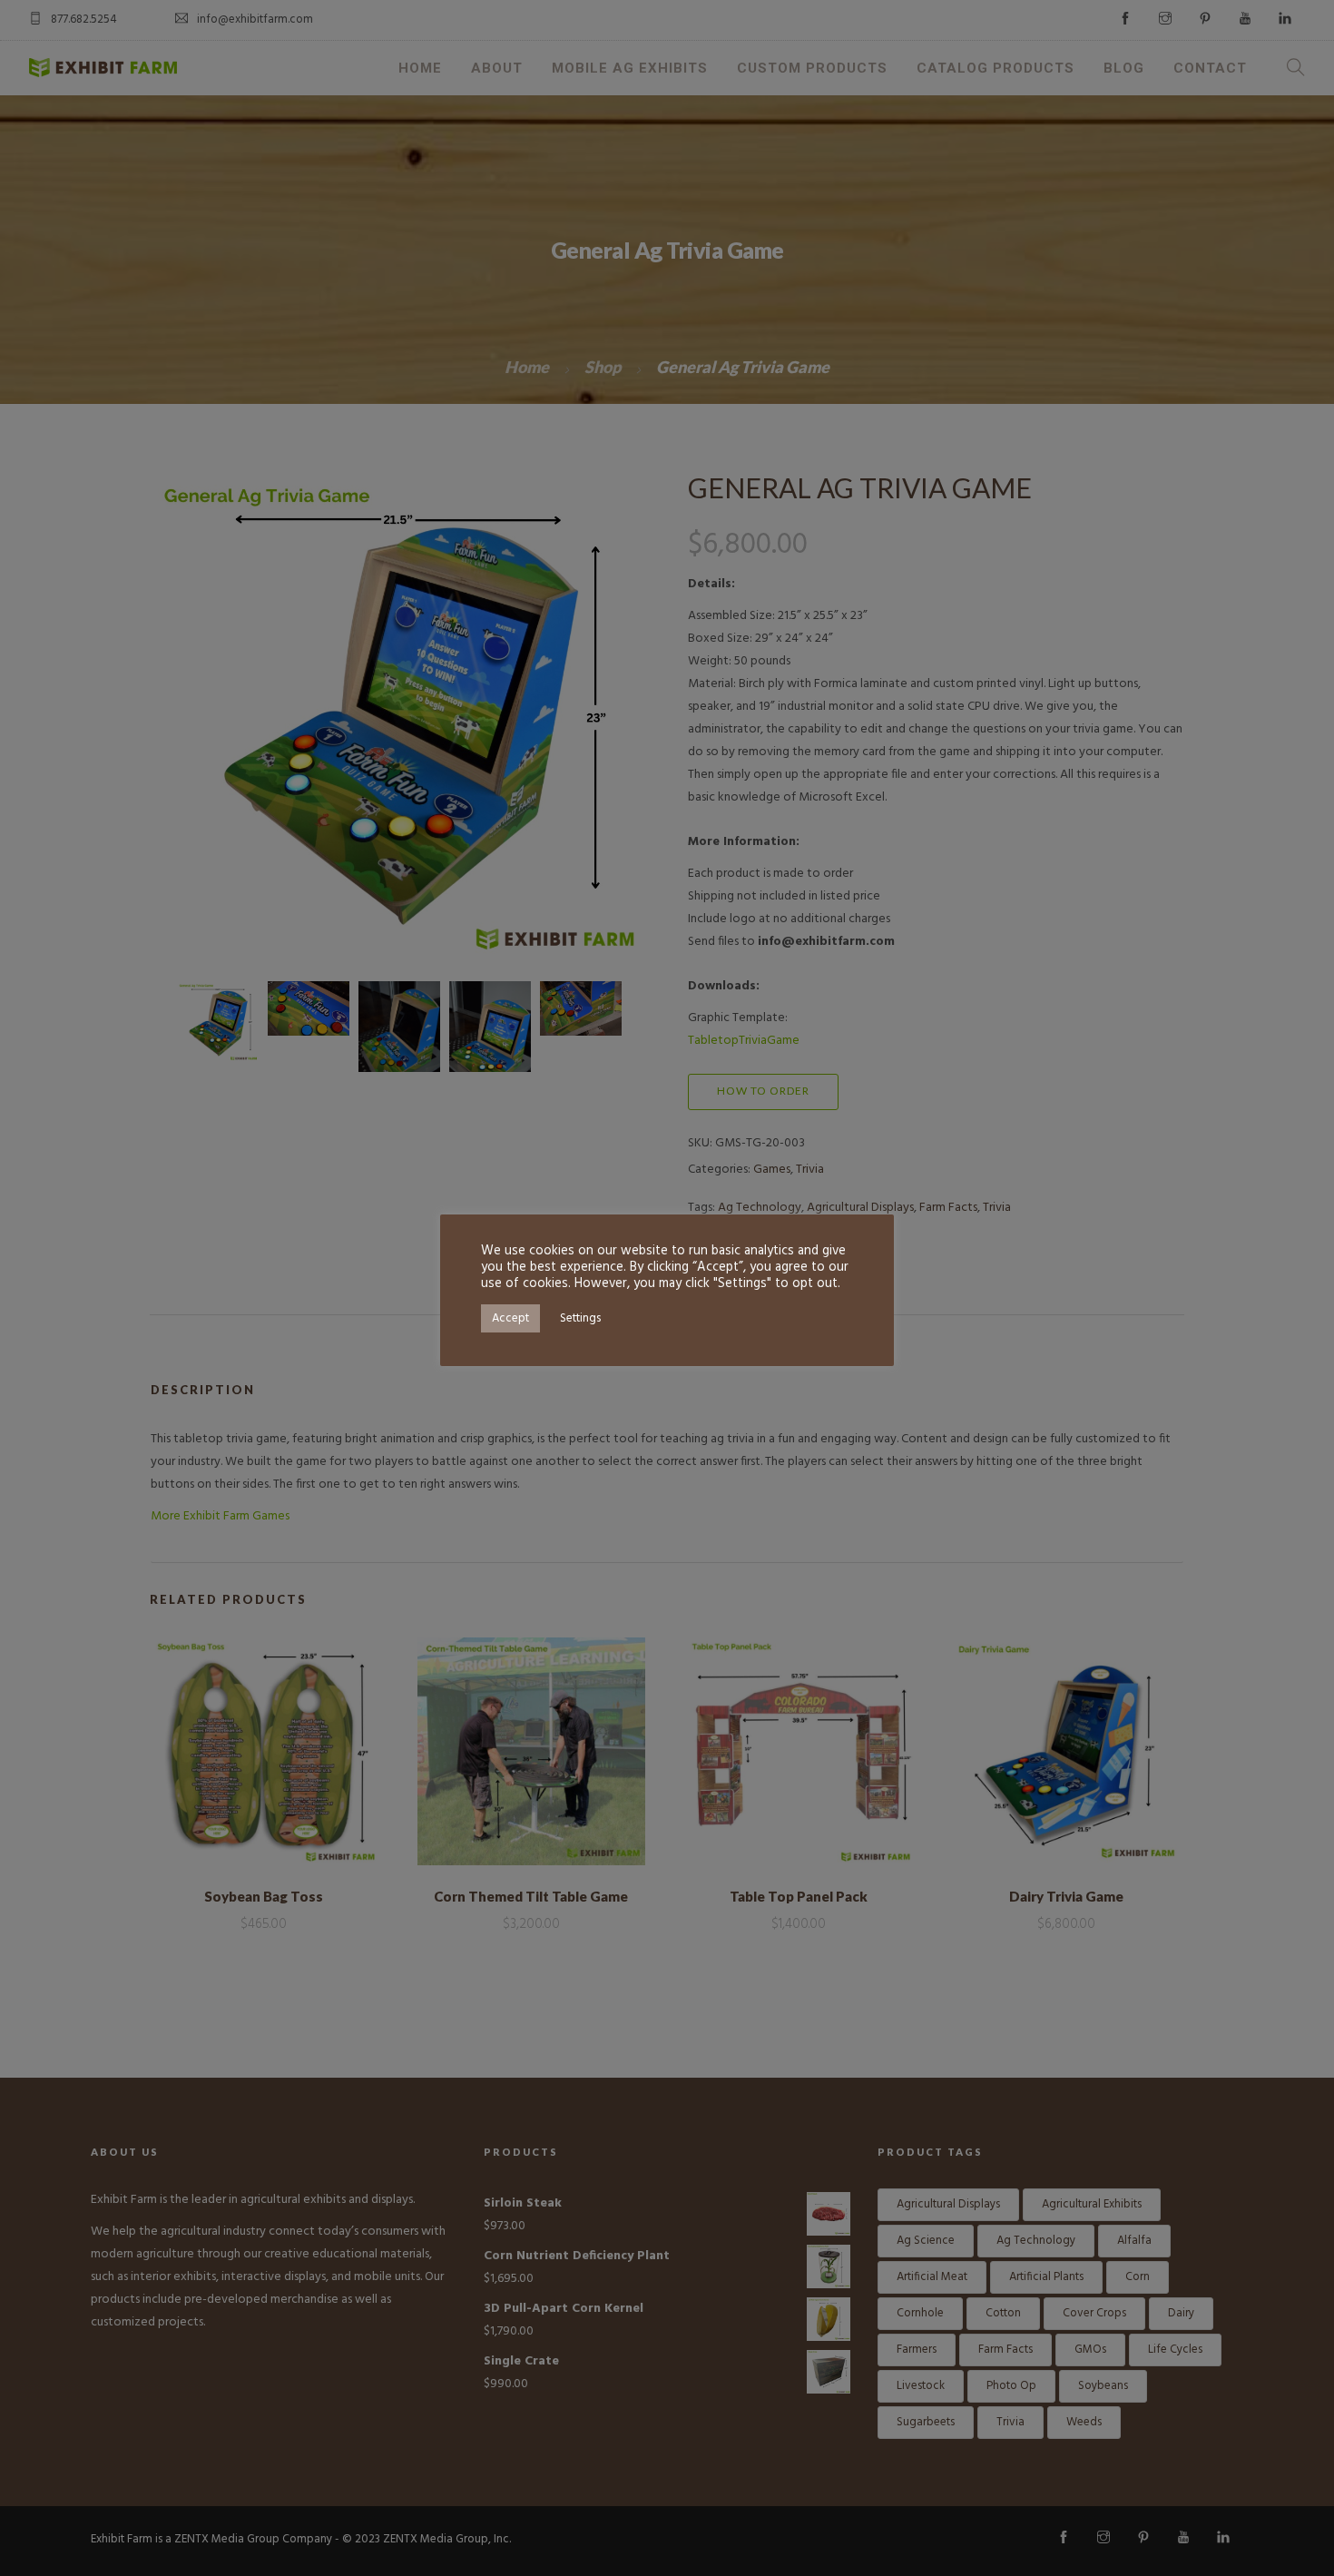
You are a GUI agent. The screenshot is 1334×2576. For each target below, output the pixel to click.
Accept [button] (510, 1318)
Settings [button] (580, 1318)
